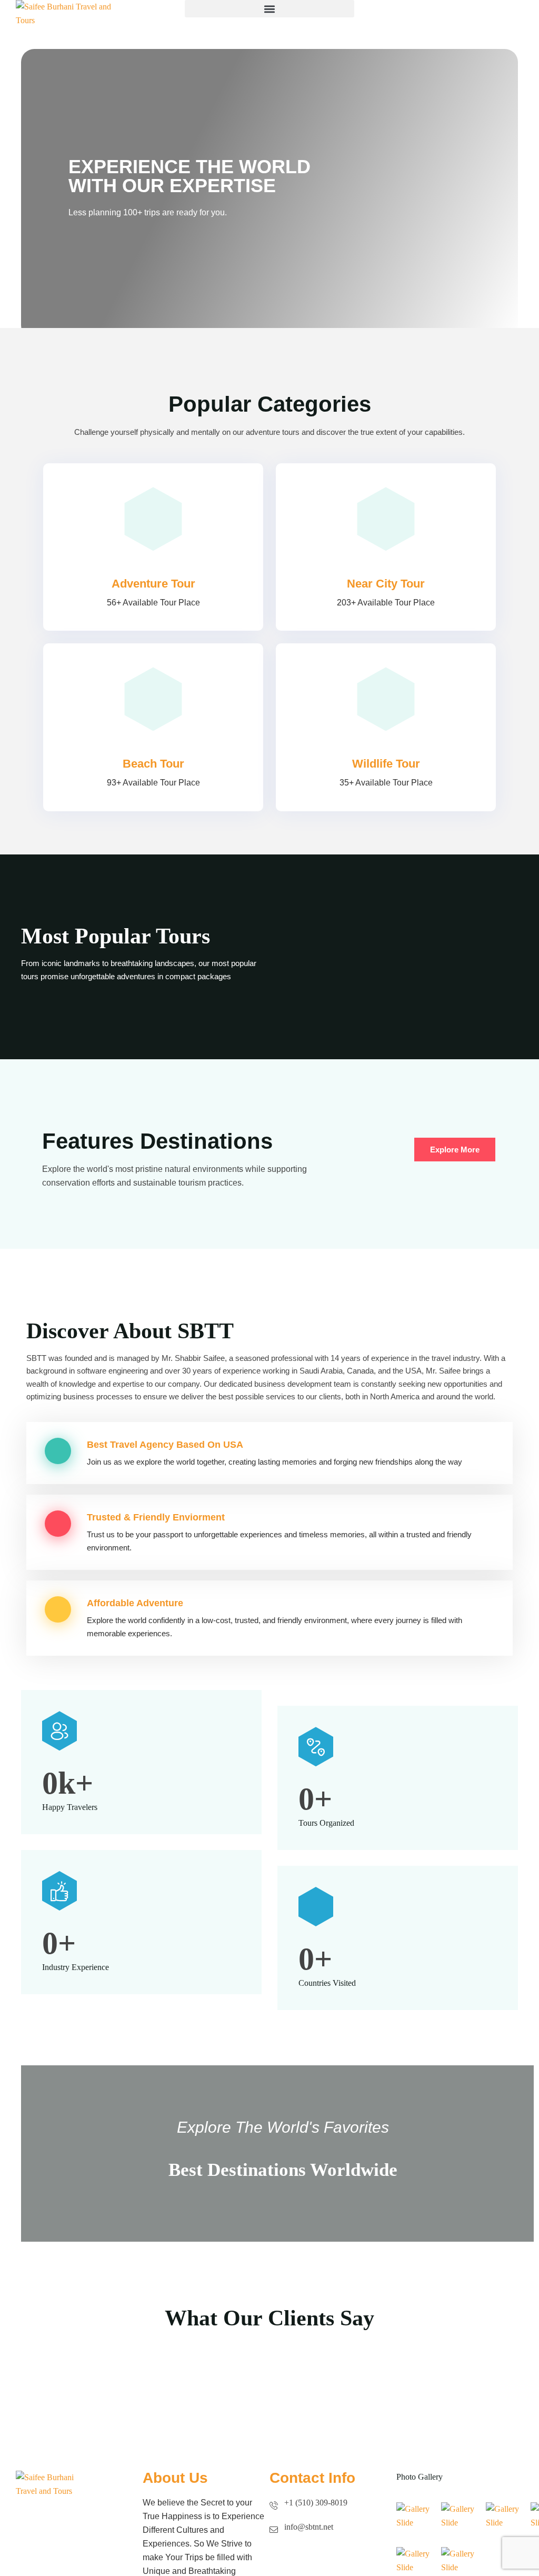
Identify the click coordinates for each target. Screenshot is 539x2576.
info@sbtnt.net (309, 2527)
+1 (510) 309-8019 (316, 2503)
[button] (269, 9)
